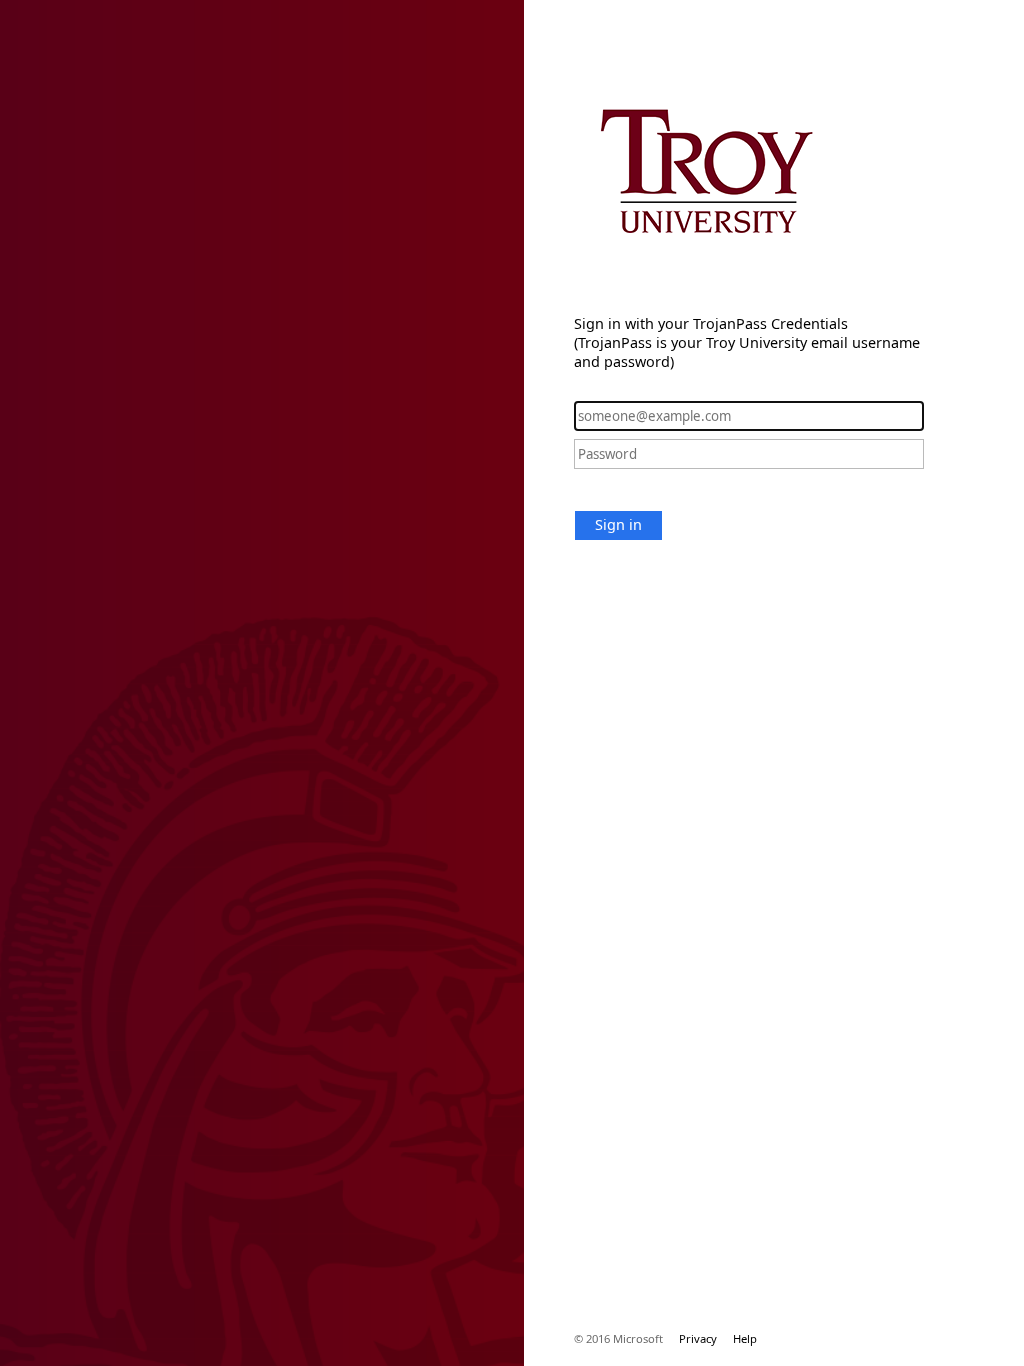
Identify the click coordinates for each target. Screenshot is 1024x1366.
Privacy (698, 1338)
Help (745, 1338)
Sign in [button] (618, 524)
